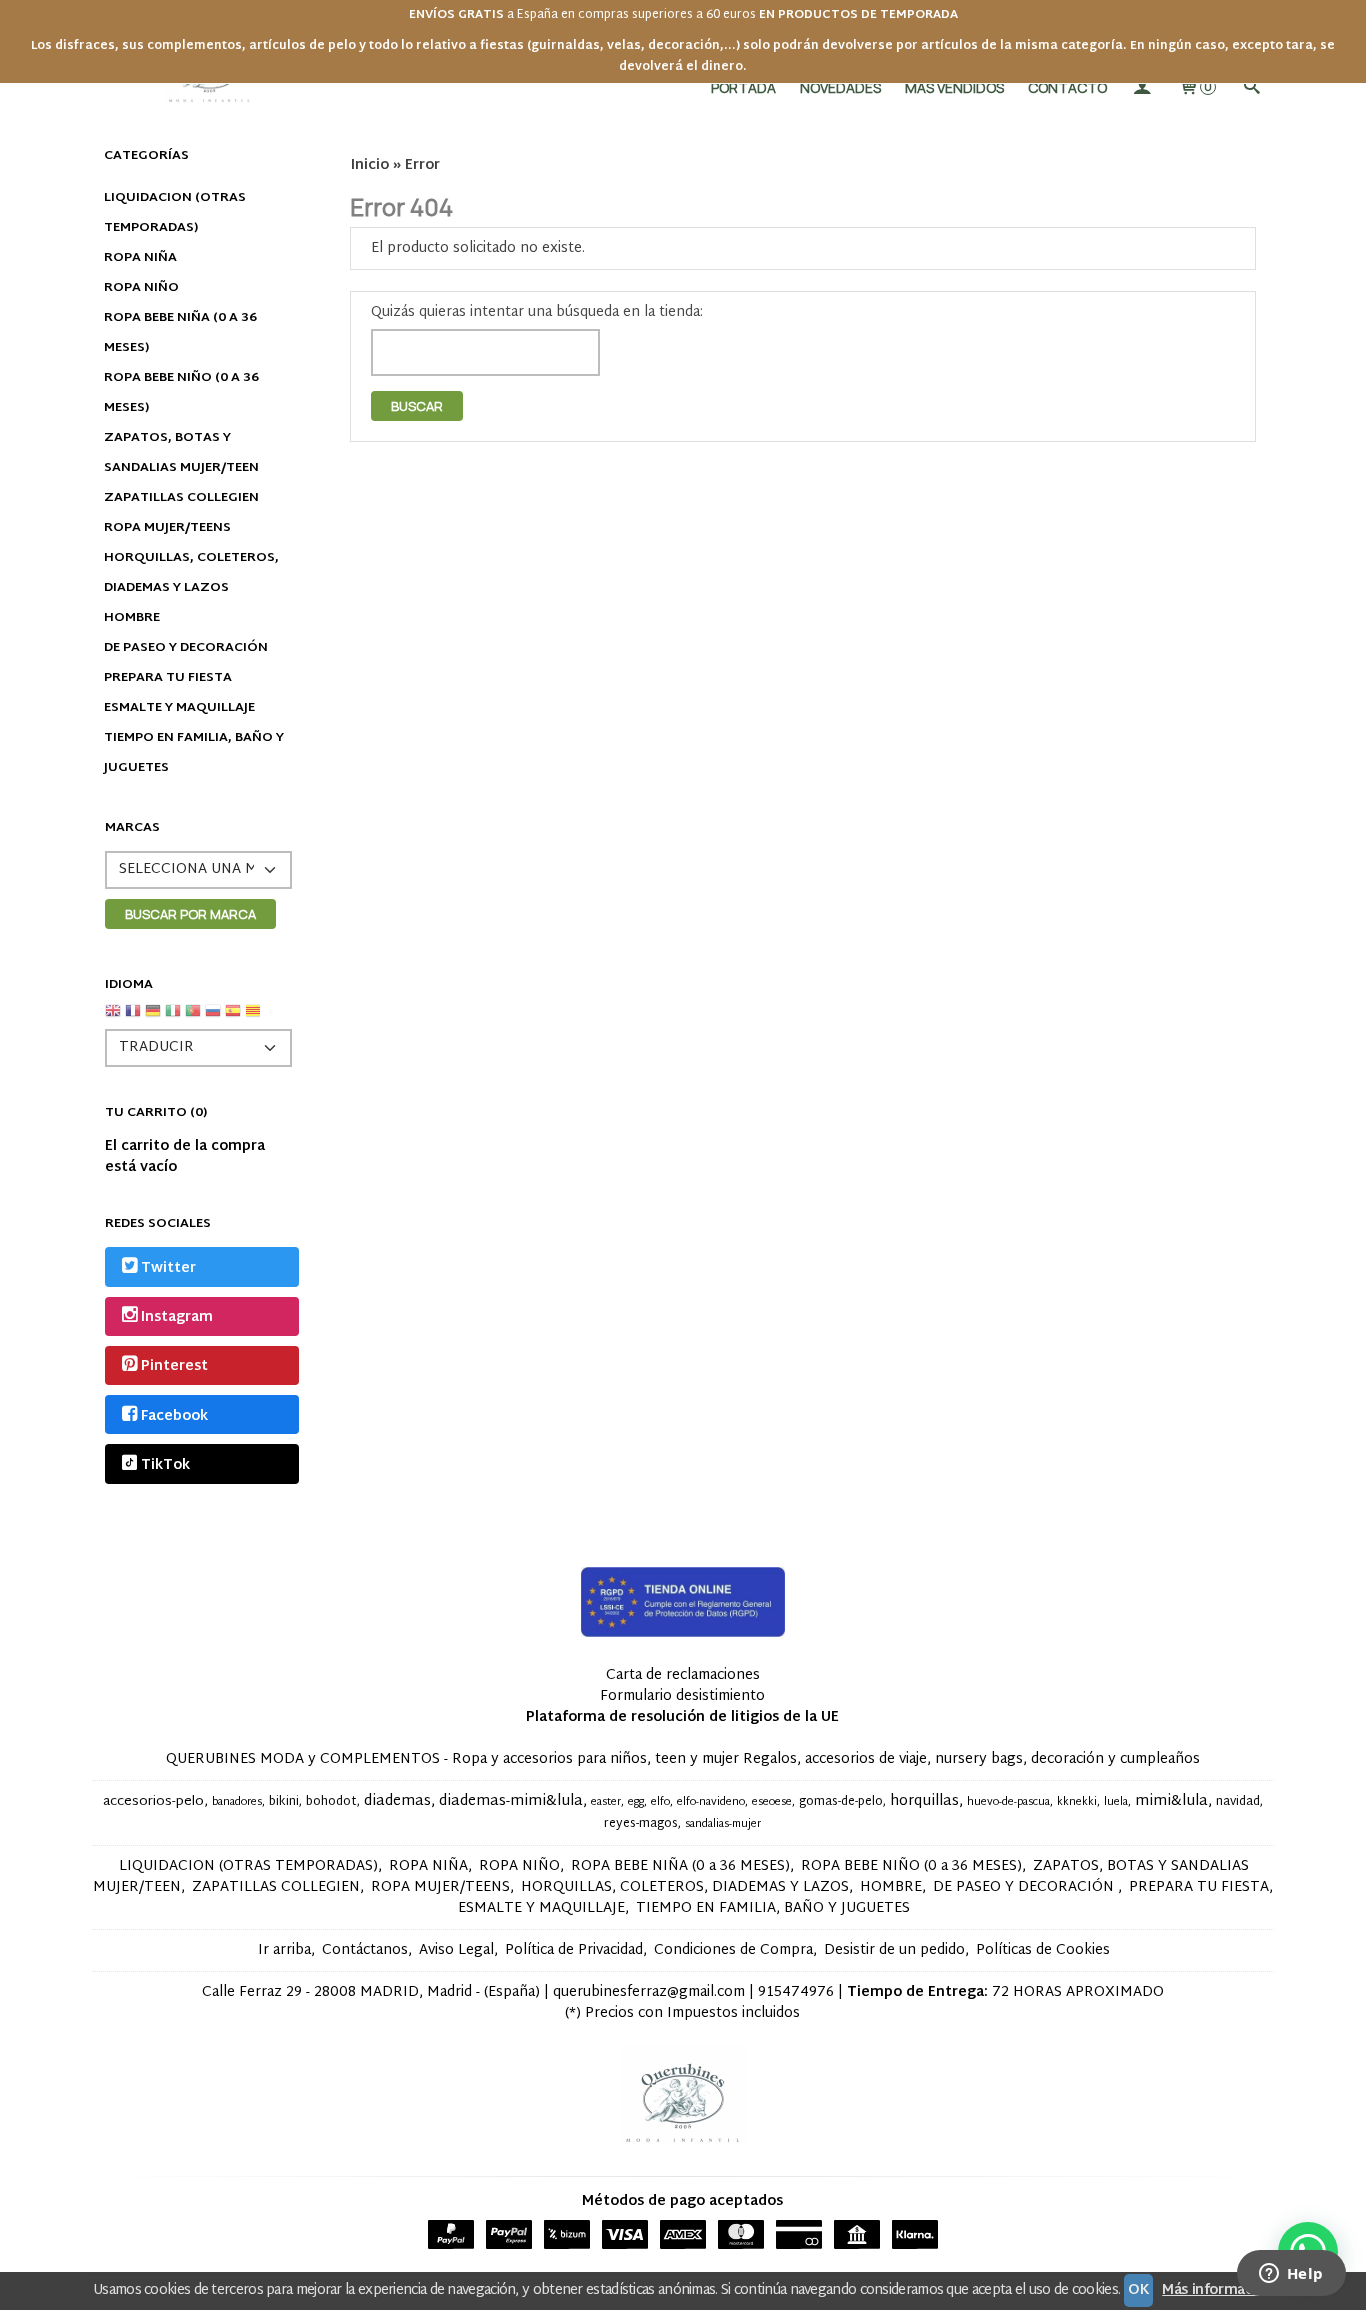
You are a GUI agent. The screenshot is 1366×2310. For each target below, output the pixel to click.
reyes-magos (641, 1824)
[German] (153, 1018)
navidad (1238, 1802)
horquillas (924, 1801)
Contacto (1067, 87)
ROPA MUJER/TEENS (167, 528)
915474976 (796, 1992)
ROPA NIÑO (141, 288)
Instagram (177, 1317)
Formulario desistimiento (682, 1696)
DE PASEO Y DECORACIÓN (186, 648)
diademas (397, 1801)
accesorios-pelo (153, 1802)
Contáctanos (365, 1950)
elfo (660, 1802)
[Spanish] (233, 1018)
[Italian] (173, 1018)
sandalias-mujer (723, 1824)
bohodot (331, 1802)
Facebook (174, 1416)
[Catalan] (255, 1018)
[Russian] (213, 1018)
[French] (133, 1018)
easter (606, 1802)
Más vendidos (954, 87)
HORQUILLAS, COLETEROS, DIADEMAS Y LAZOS (191, 573)
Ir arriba (284, 1950)
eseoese (772, 1802)
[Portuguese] (193, 1018)
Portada (743, 87)
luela (1116, 1802)
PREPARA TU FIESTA (168, 678)
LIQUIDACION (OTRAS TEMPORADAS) (175, 213)
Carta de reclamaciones (683, 1675)
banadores (237, 1802)
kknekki (1077, 1802)
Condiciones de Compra (733, 1950)
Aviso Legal (456, 1950)
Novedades (840, 87)
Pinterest (174, 1367)
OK (1138, 2290)
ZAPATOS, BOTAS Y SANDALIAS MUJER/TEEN (181, 453)
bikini (284, 1802)
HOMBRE (132, 618)
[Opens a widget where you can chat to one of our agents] (1291, 2275)
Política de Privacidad (574, 1950)
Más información (1217, 2290)
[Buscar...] (1251, 87)
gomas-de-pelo (841, 1802)
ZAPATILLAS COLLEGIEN (181, 498)
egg (636, 1802)
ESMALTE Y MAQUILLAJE (179, 708)
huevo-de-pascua (1008, 1802)
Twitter (168, 1268)
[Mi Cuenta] (1142, 87)
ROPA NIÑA (140, 258)
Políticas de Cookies (1043, 1950)
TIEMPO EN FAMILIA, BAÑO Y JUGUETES (194, 753)
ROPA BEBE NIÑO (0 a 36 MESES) (181, 393)
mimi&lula (1171, 1801)
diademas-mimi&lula (511, 1801)
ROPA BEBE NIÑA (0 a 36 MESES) (180, 333)
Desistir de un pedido (894, 1950)
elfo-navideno (711, 1802)
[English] (113, 1018)
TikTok (165, 1465)
